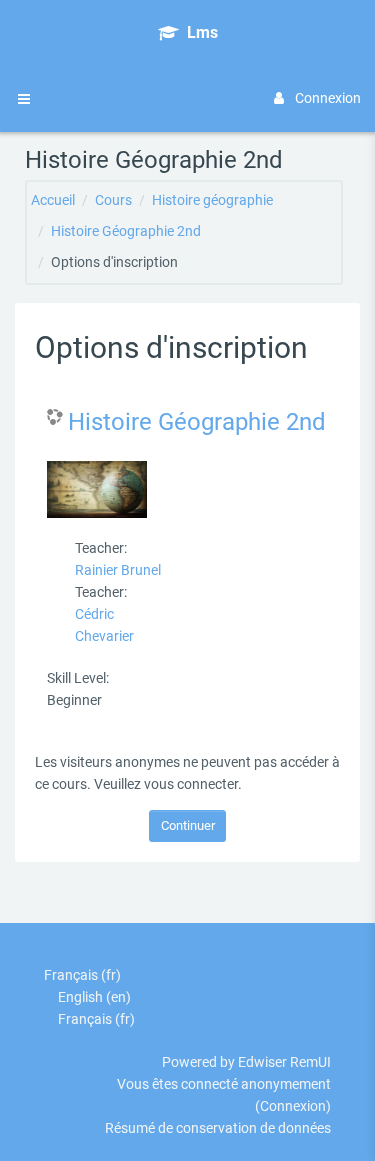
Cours (113, 200)
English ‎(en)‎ (94, 997)
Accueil (53, 200)
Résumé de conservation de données (218, 1128)
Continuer (188, 825)
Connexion (328, 98)
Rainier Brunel (118, 570)
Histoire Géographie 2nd (126, 231)
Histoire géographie (212, 200)
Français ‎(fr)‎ (82, 975)
